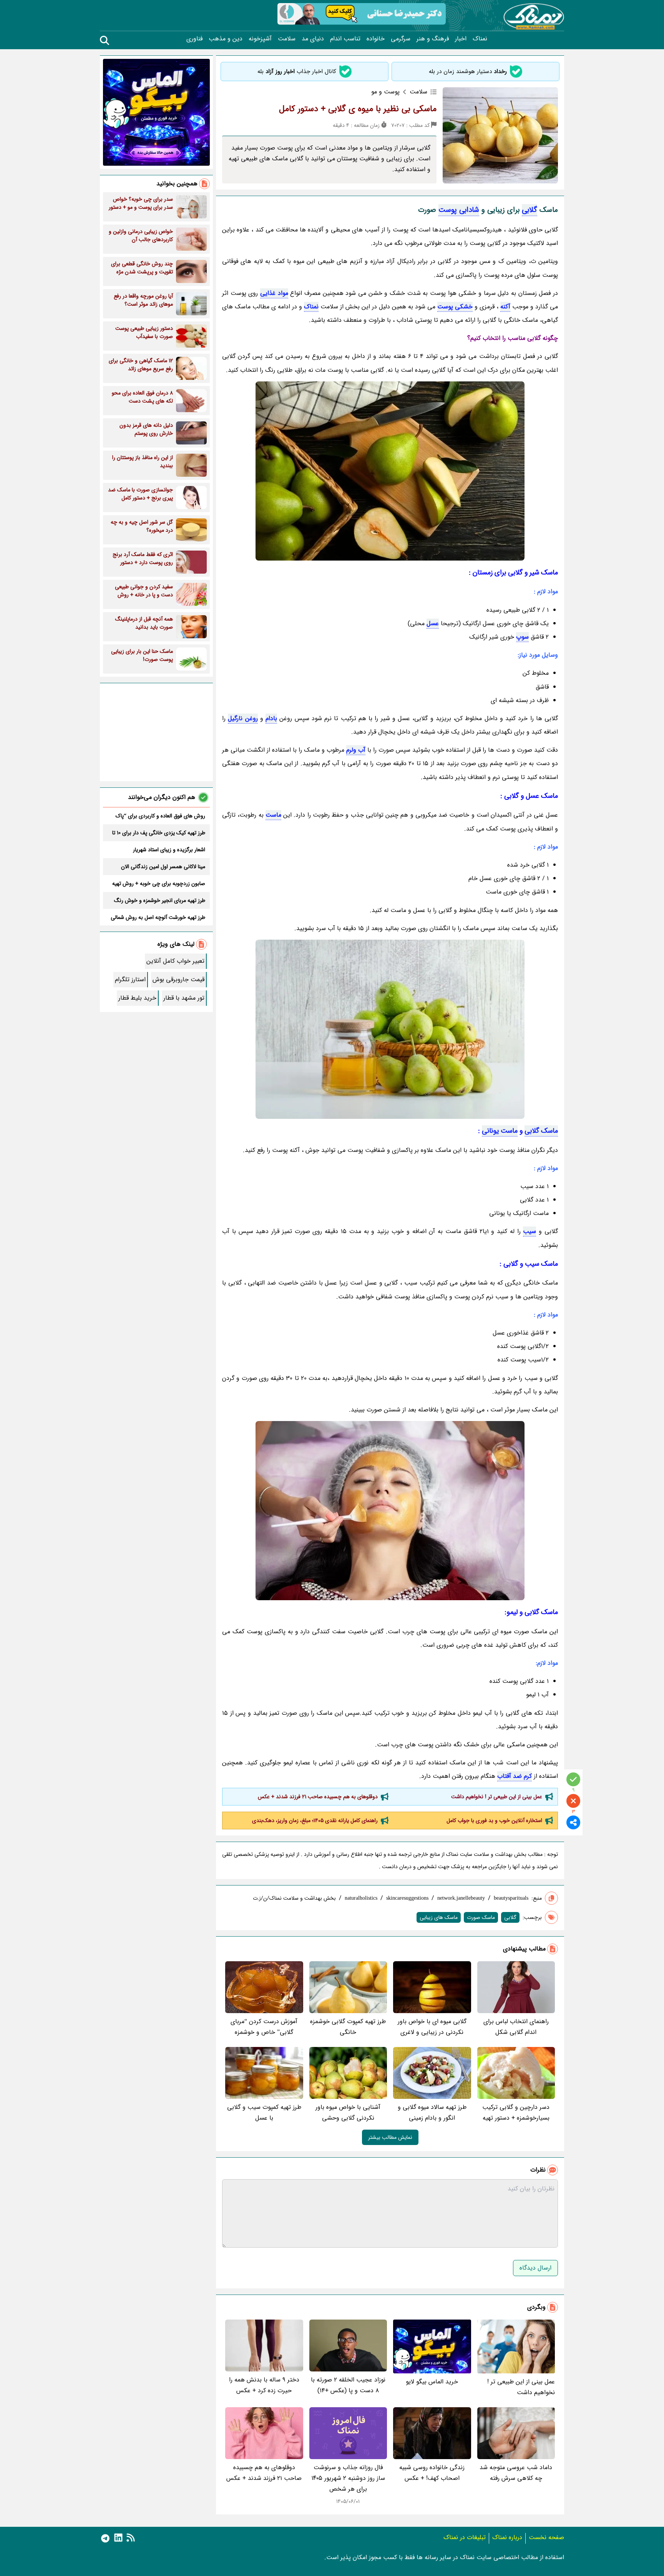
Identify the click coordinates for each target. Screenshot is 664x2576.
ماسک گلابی (541, 1131)
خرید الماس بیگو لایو (432, 2382)
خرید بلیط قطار (137, 998)
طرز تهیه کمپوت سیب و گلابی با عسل (264, 2113)
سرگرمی (401, 39)
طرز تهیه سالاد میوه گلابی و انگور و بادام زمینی (432, 2113)
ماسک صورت (481, 1917)
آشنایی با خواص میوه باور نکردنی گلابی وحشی (348, 2113)
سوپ (522, 637)
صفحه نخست (546, 2537)
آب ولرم (356, 750)
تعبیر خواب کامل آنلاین (175, 961)
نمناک (480, 39)
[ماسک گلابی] (390, 471)
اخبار (461, 39)
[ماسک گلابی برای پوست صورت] (390, 1029)
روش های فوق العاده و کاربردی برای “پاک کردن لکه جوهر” (160, 816)
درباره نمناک (507, 2537)
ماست (273, 815)
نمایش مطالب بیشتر (390, 2137)
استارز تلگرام (130, 979)
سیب (530, 1231)
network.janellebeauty (461, 1898)
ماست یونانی (500, 1131)
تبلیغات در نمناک (465, 2537)
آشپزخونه (260, 39)
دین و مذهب (226, 39)
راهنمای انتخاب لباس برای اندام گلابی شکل (516, 2027)
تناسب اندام (345, 39)
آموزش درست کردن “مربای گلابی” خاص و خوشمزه (264, 2027)
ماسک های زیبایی (439, 1917)
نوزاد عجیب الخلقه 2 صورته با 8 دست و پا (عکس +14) (348, 2385)
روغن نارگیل (243, 718)
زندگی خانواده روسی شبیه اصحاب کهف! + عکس (432, 2473)
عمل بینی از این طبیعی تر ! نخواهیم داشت (497, 1797)
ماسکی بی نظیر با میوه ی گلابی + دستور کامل (358, 109)
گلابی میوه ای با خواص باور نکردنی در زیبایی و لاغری (432, 2027)
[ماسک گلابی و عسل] (390, 1511)
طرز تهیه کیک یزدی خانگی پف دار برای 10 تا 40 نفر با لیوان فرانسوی (159, 833)
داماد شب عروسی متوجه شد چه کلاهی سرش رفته (516, 2473)
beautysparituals (511, 1898)
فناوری (194, 39)
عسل (433, 623)
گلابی (530, 210)
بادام (271, 718)
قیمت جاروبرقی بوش (178, 979)
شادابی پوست (459, 210)
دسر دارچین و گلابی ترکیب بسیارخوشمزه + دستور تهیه (516, 2113)
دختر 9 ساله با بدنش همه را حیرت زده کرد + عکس (264, 2385)
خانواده (376, 39)
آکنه (505, 307)
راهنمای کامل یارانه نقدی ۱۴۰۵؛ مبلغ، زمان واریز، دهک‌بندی (315, 1821)
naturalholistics (361, 1898)
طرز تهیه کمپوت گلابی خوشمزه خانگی (348, 2027)
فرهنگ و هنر (433, 39)
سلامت (287, 39)
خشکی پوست (455, 307)
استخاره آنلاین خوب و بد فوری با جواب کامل (494, 1821)
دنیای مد (313, 39)
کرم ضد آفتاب (515, 1776)
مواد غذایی (274, 293)
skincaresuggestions (407, 1898)
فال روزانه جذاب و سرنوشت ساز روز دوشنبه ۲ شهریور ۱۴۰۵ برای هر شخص (348, 2478)
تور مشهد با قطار (184, 998)
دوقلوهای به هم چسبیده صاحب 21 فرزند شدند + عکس (318, 1797)
